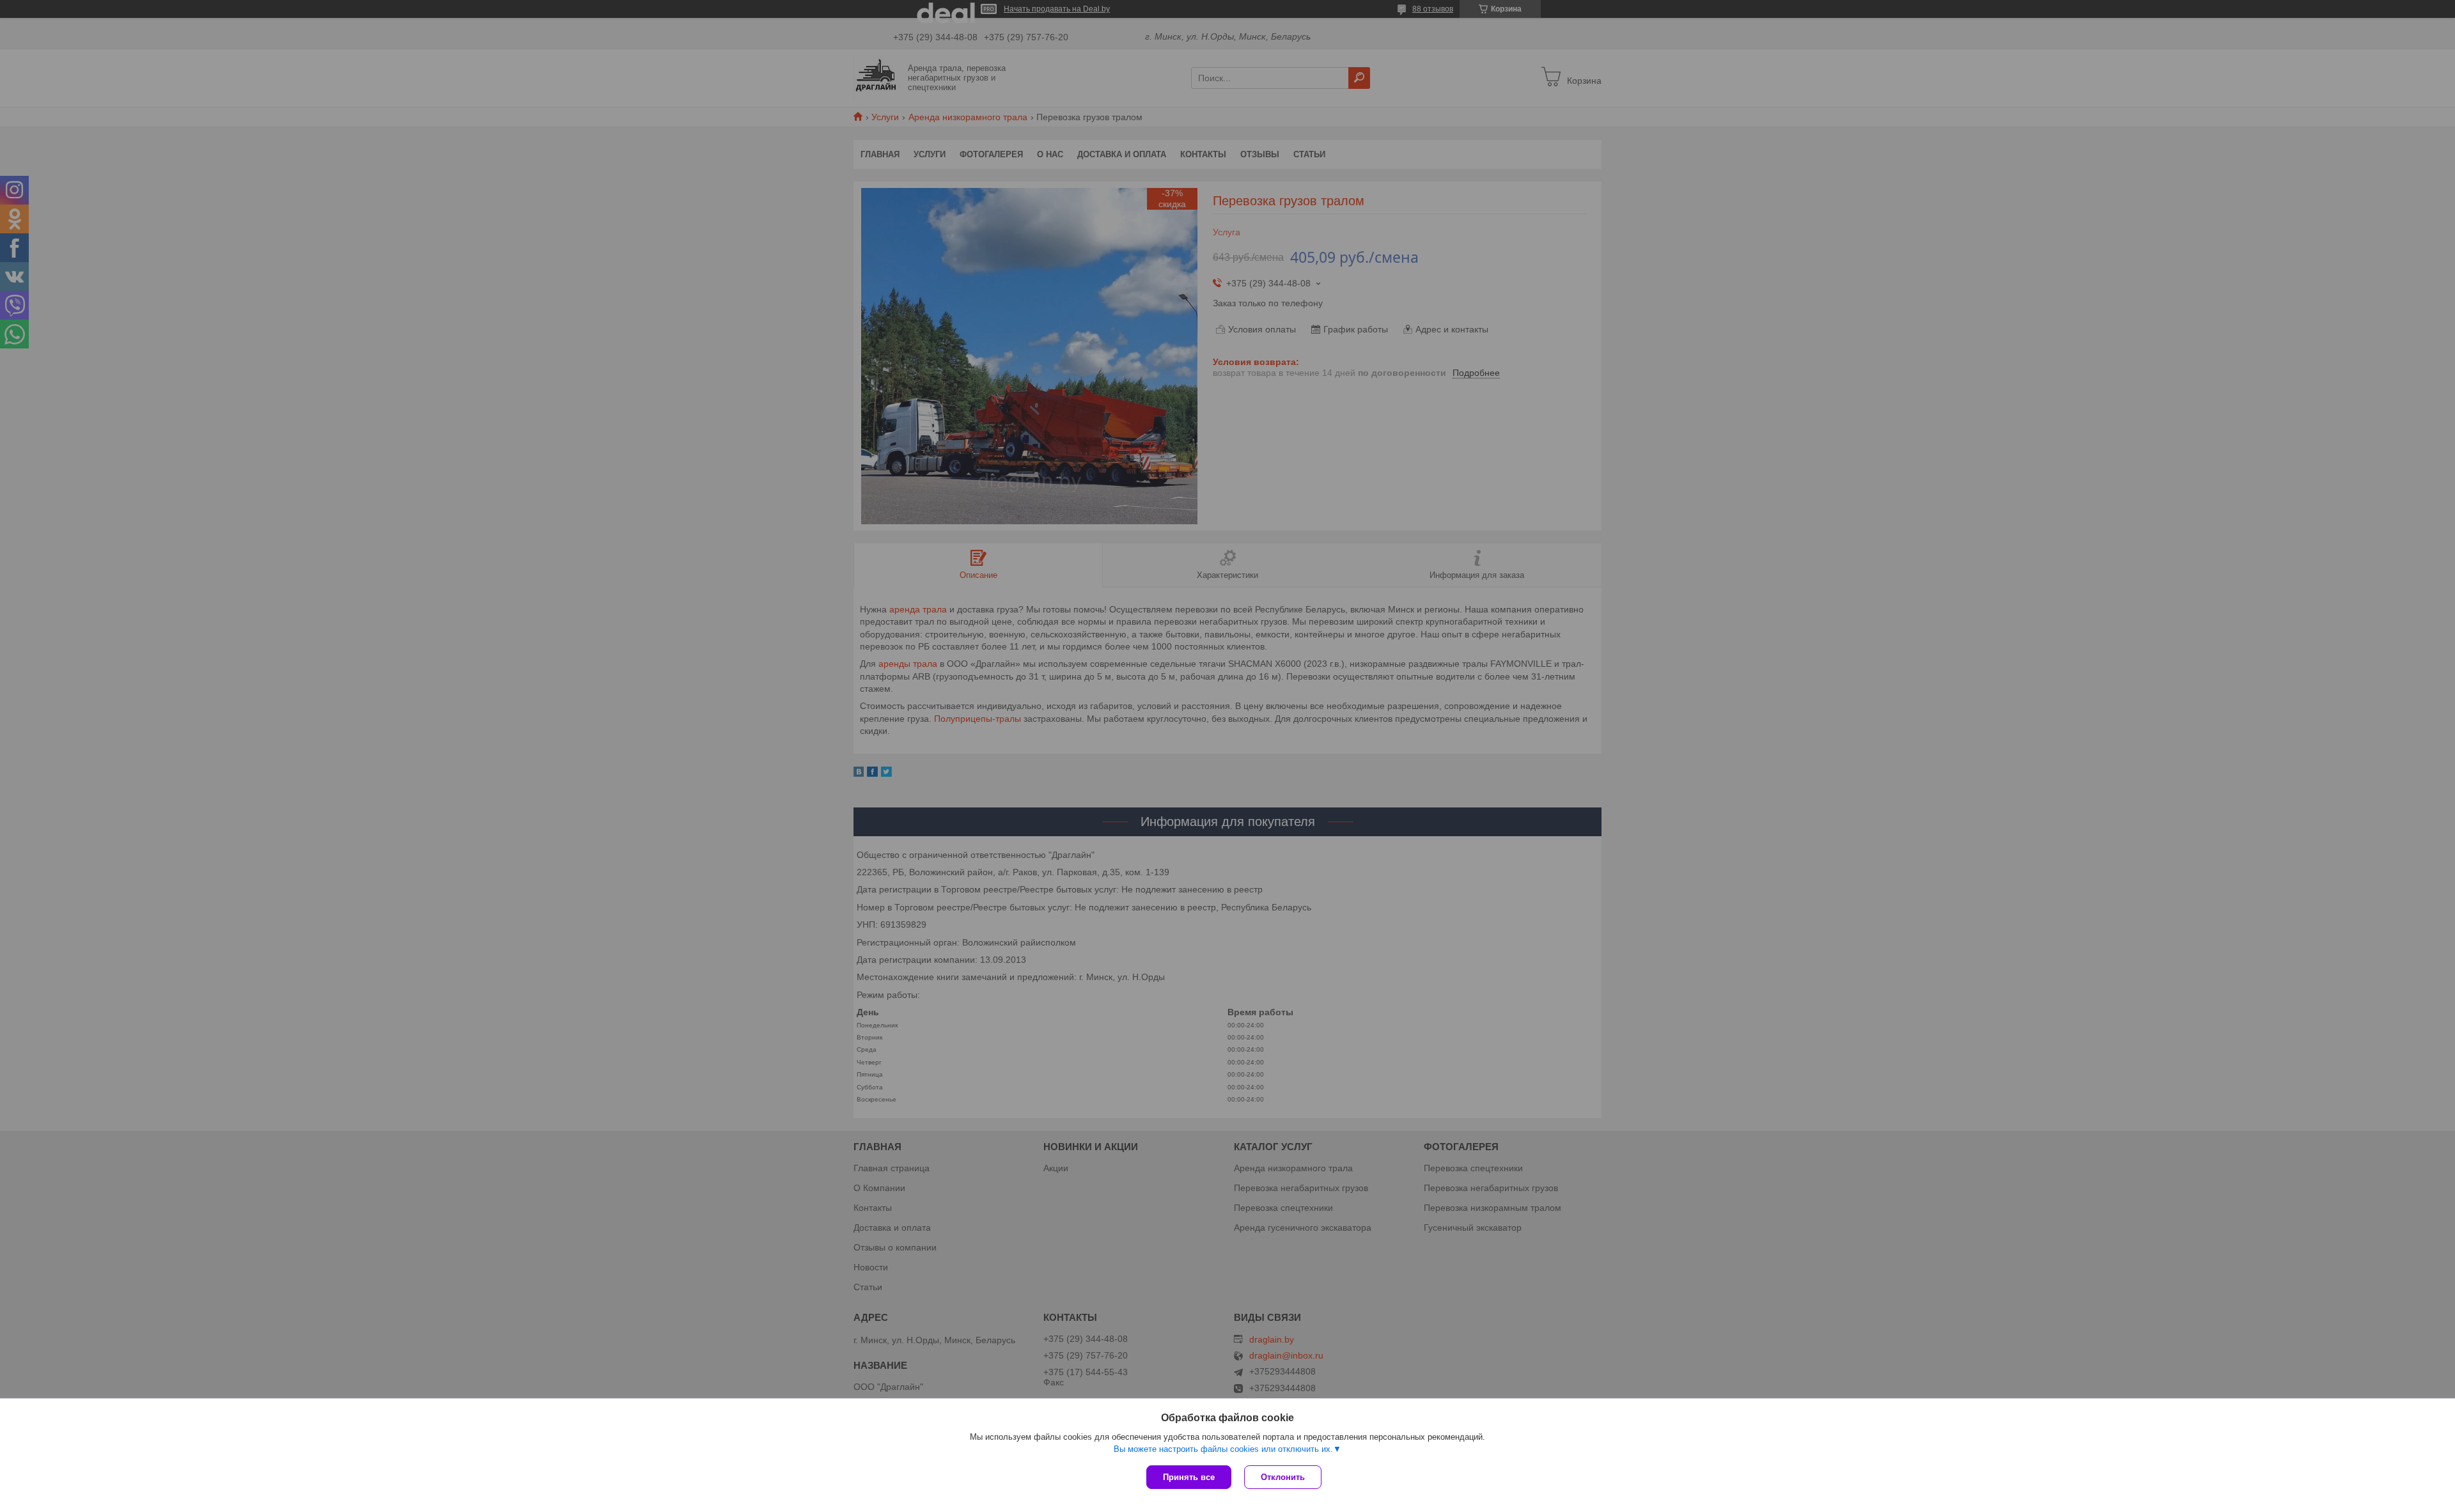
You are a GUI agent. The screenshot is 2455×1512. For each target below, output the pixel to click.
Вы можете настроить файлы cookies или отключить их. (1223, 1449)
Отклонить (1283, 1477)
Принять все (1189, 1477)
